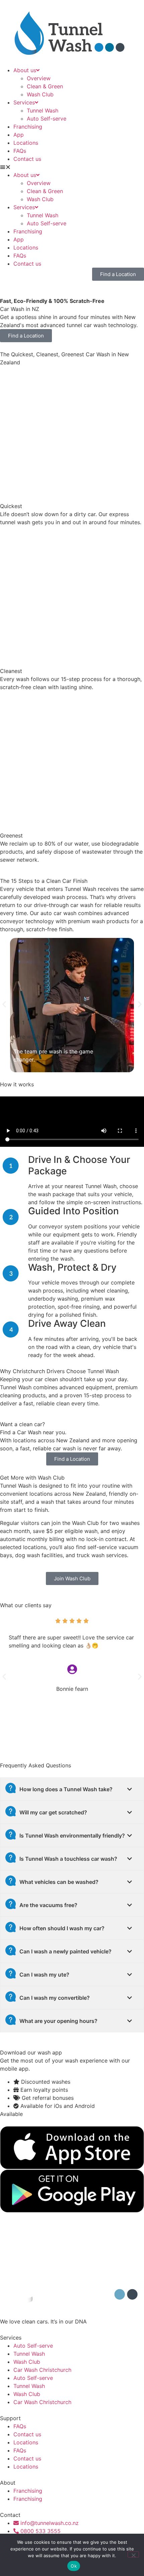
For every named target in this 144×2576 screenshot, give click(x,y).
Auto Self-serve (47, 119)
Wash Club (40, 94)
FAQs (20, 151)
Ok (74, 2566)
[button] (72, 167)
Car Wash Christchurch (42, 2370)
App (19, 135)
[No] (133, 2555)
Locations (26, 143)
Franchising (28, 127)
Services (24, 102)
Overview (39, 78)
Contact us (27, 159)
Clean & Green (45, 86)
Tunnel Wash (43, 110)
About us (25, 70)
